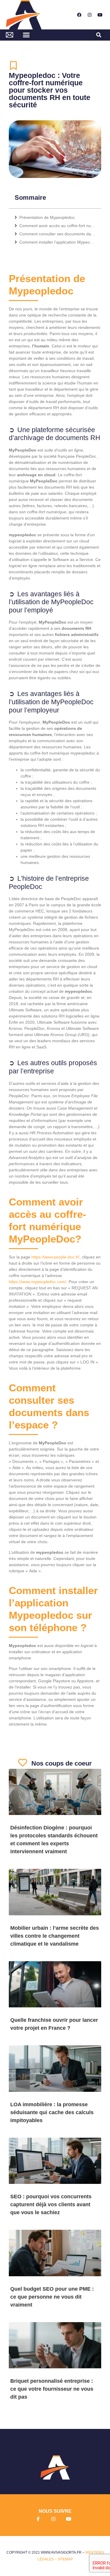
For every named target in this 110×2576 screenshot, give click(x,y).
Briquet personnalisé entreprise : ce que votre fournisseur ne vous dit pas (52, 2389)
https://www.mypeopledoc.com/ (38, 1282)
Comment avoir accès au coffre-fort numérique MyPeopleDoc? (57, 226)
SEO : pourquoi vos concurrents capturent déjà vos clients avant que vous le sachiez (51, 2204)
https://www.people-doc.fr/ (55, 1257)
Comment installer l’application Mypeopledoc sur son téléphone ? (57, 242)
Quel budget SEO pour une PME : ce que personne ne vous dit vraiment (52, 2297)
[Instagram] (89, 15)
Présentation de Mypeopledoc (48, 217)
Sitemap (65, 2559)
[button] (26, 35)
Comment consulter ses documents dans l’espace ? (57, 234)
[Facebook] (79, 15)
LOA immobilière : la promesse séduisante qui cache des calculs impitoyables (52, 2112)
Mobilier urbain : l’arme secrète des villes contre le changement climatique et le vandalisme (55, 1936)
